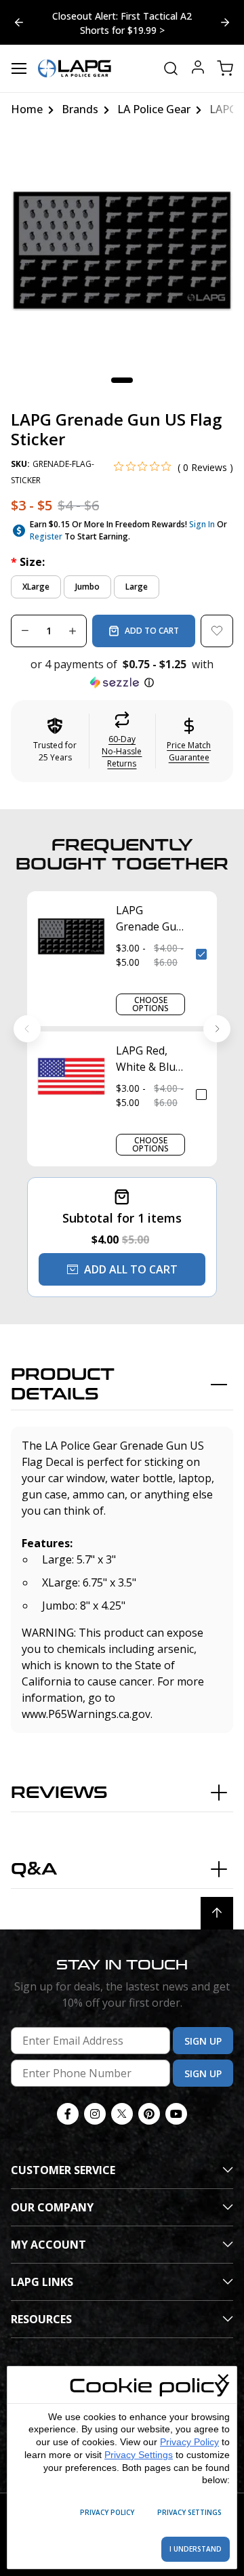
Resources (41, 2319)
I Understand (196, 2549)
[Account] (198, 69)
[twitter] (122, 2114)
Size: (28, 562)
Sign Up (203, 2041)
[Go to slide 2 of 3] (19, 22)
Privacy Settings (139, 2455)
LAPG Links (42, 2282)
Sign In (202, 524)
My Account (48, 2245)
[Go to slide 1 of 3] (225, 22)
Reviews (59, 1793)
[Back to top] (217, 1913)
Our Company (52, 2207)
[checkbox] (201, 954)
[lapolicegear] (75, 68)
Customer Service (63, 2170)
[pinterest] (149, 2114)
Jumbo (87, 587)
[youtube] (176, 2114)
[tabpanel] (122, 250)
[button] (122, 674)
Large (137, 587)
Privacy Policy (189, 2442)
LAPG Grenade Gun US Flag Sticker (149, 919)
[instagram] (95, 2114)
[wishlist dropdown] (217, 631)
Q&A (34, 1869)
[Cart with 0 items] (225, 68)
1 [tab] (122, 380)
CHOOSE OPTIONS (150, 1004)
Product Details (63, 1385)
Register (46, 536)
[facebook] (68, 2114)
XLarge (36, 587)
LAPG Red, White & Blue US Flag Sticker (149, 1059)
